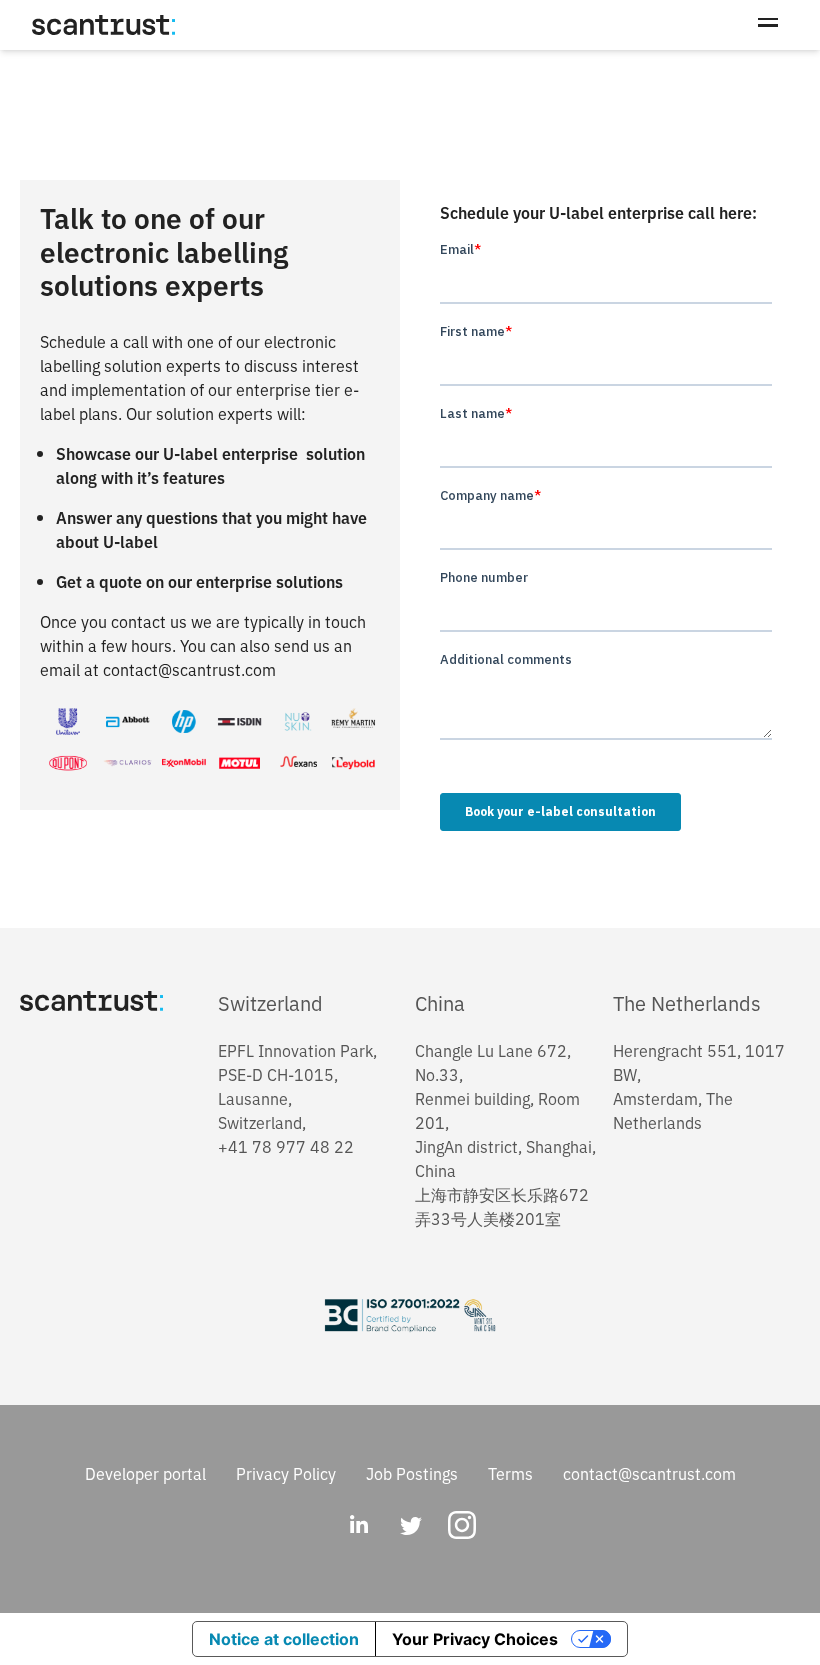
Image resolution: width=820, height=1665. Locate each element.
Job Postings (412, 1473)
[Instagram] (462, 1527)
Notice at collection (284, 1639)
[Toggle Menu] (768, 25)
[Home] (103, 25)
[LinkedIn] (358, 1527)
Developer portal (145, 1473)
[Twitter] (410, 1527)
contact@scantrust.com (649, 1473)
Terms (510, 1473)
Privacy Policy (286, 1473)
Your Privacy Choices (475, 1639)
